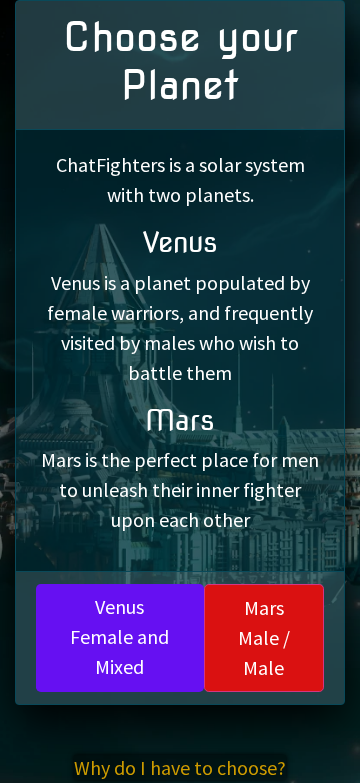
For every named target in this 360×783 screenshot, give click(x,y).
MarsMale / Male (264, 637)
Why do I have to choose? (180, 767)
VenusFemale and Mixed (119, 636)
